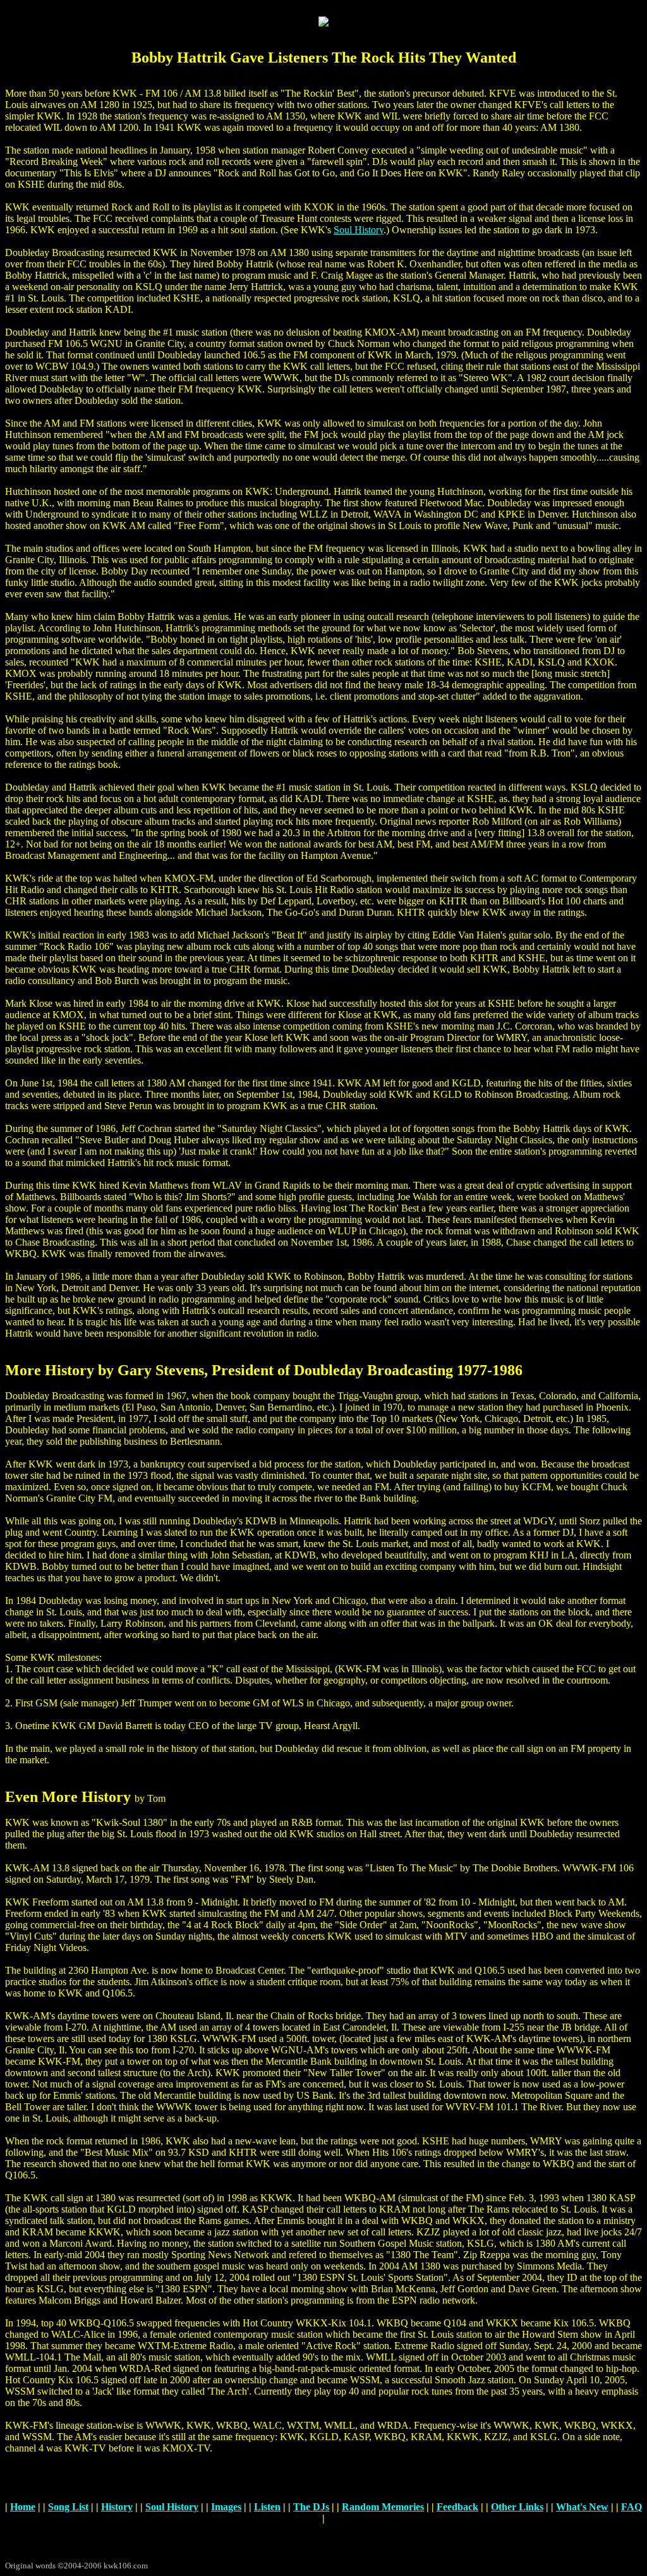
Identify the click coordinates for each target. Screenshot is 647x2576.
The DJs (311, 2507)
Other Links (517, 2507)
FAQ (632, 2507)
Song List (68, 2507)
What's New (582, 2507)
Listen (267, 2507)
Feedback (457, 2507)
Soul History (359, 230)
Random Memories (383, 2507)
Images (226, 2507)
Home (23, 2507)
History (117, 2507)
